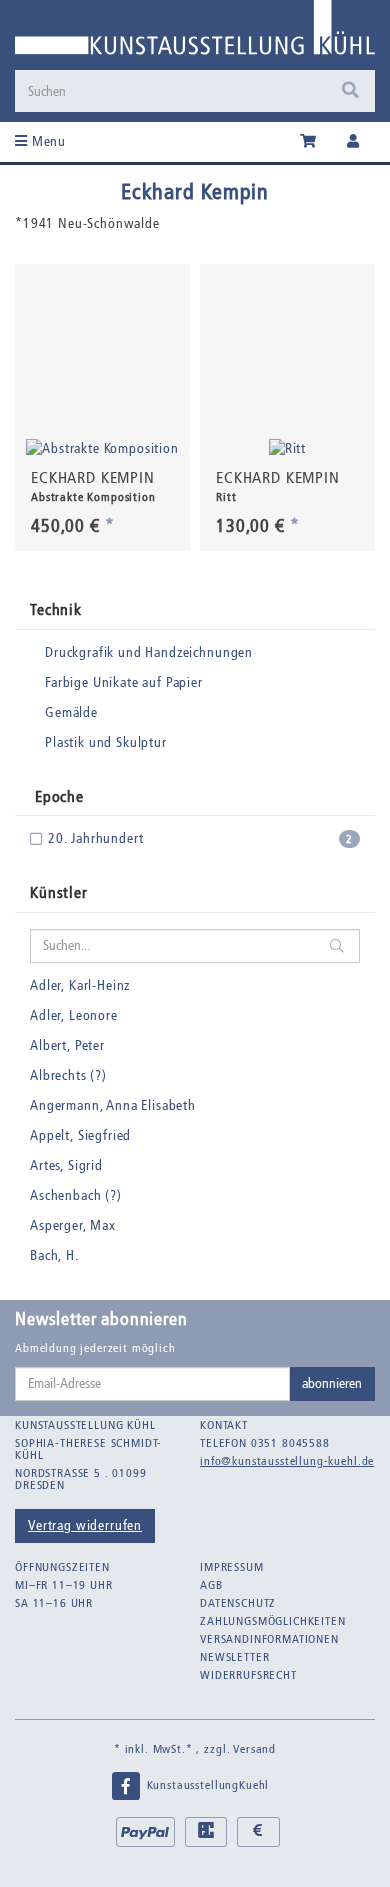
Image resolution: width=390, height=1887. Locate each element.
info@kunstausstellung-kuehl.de (287, 1461)
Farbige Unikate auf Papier (124, 682)
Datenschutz (238, 1603)
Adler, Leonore (74, 1015)
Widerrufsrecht (248, 1675)
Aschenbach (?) (76, 1195)
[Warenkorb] (308, 142)
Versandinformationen (269, 1639)
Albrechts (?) (68, 1075)
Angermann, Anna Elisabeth (113, 1105)
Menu (47, 141)
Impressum (232, 1567)
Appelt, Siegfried (80, 1135)
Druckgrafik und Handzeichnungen (149, 652)
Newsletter (234, 1657)
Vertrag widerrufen (85, 1525)
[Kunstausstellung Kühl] (195, 34)
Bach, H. (54, 1255)
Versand (254, 1749)
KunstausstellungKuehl (206, 1785)
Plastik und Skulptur (106, 742)
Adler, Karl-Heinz (80, 985)
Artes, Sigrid (66, 1165)
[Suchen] (350, 91)
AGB (211, 1585)
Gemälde (71, 712)
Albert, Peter (67, 1045)
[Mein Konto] (353, 142)
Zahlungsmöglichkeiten (273, 1621)
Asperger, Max (73, 1225)
